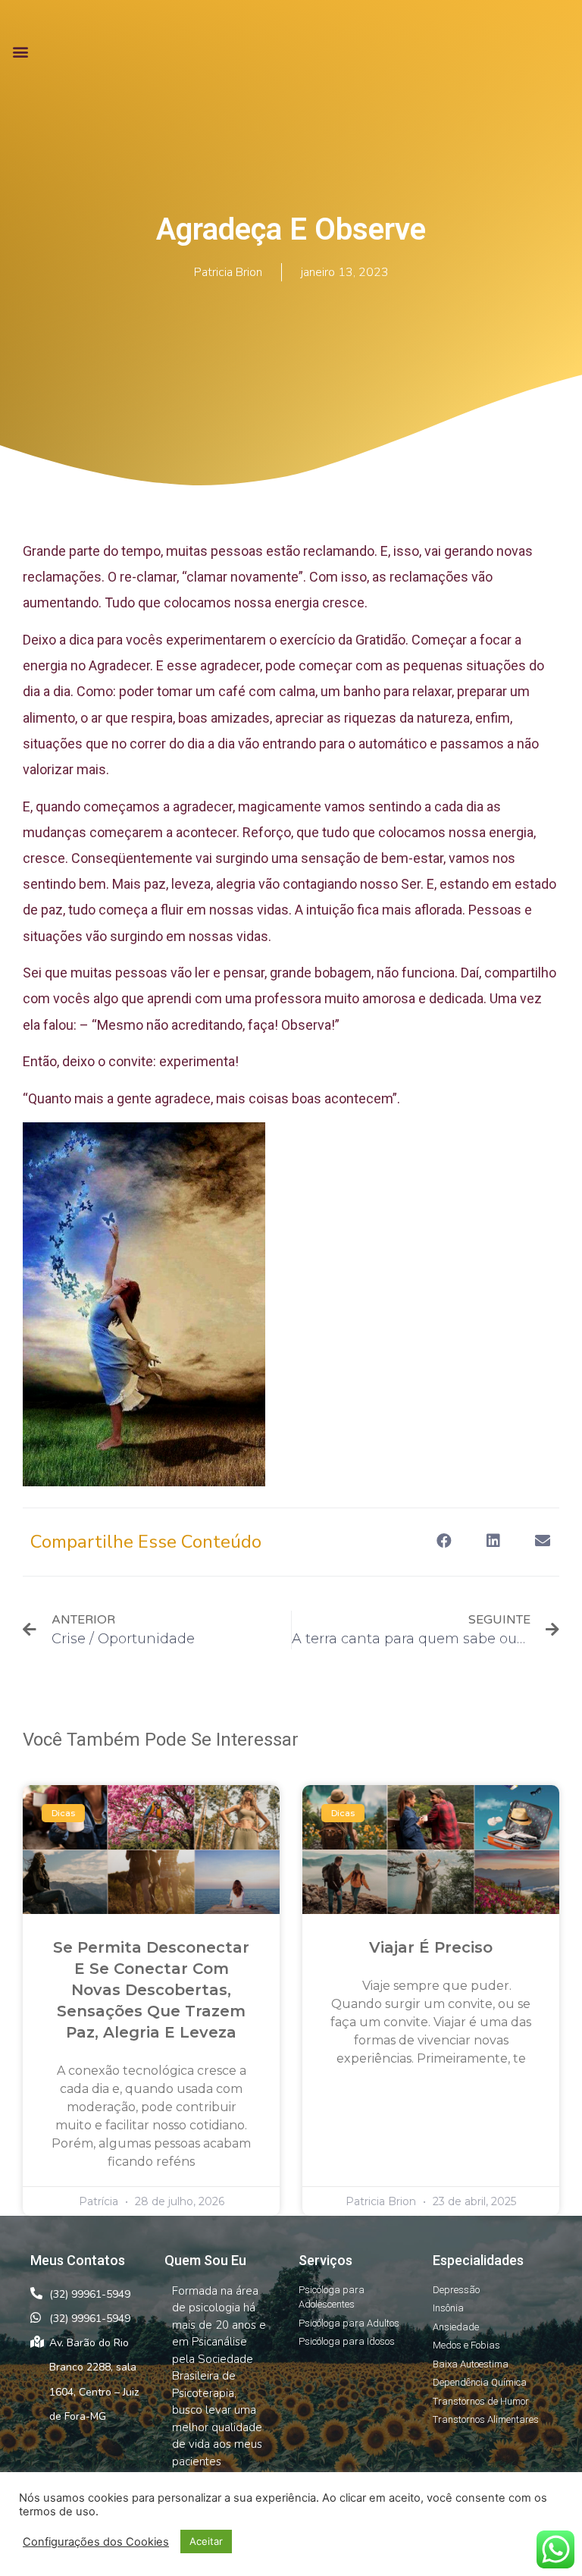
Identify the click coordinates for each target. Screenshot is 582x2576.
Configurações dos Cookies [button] (96, 2542)
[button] (20, 51)
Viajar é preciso (431, 1947)
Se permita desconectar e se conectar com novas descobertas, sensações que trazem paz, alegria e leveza (151, 1990)
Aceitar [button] (206, 2541)
